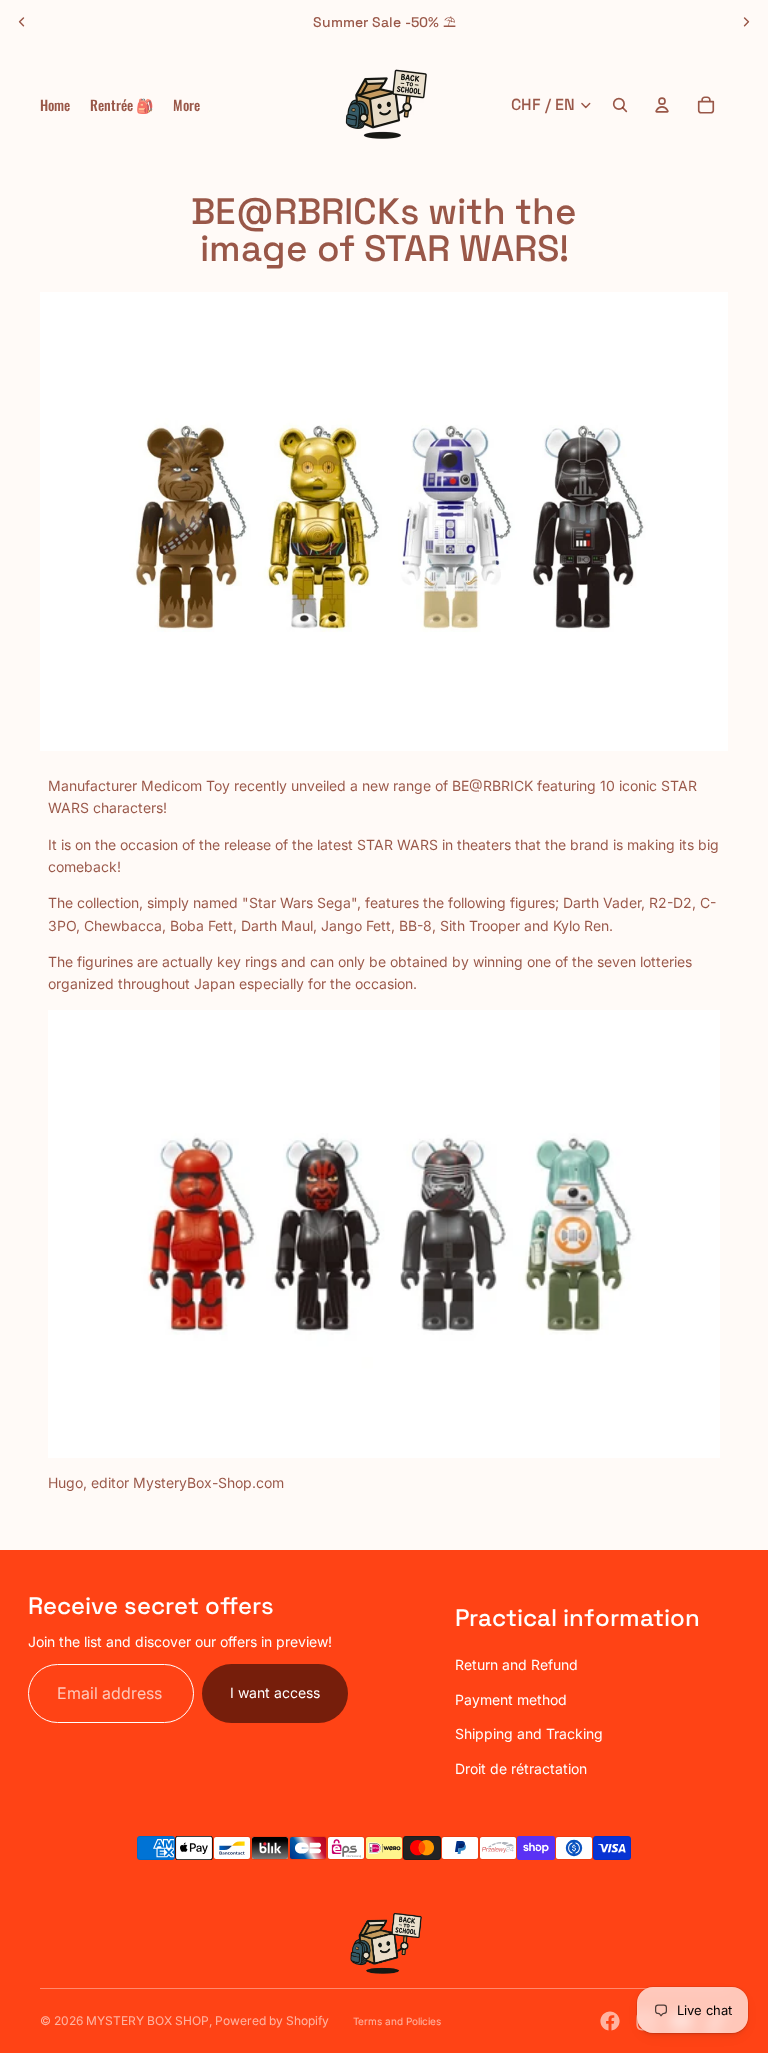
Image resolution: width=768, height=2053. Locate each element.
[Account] (662, 105)
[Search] (620, 105)
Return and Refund (516, 1664)
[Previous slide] (22, 22)
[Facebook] (610, 2021)
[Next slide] (746, 22)
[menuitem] (186, 105)
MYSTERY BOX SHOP (147, 2020)
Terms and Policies (397, 2021)
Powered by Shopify (272, 2020)
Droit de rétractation (521, 1768)
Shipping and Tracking (529, 1733)
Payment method (511, 1699)
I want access (275, 1692)
